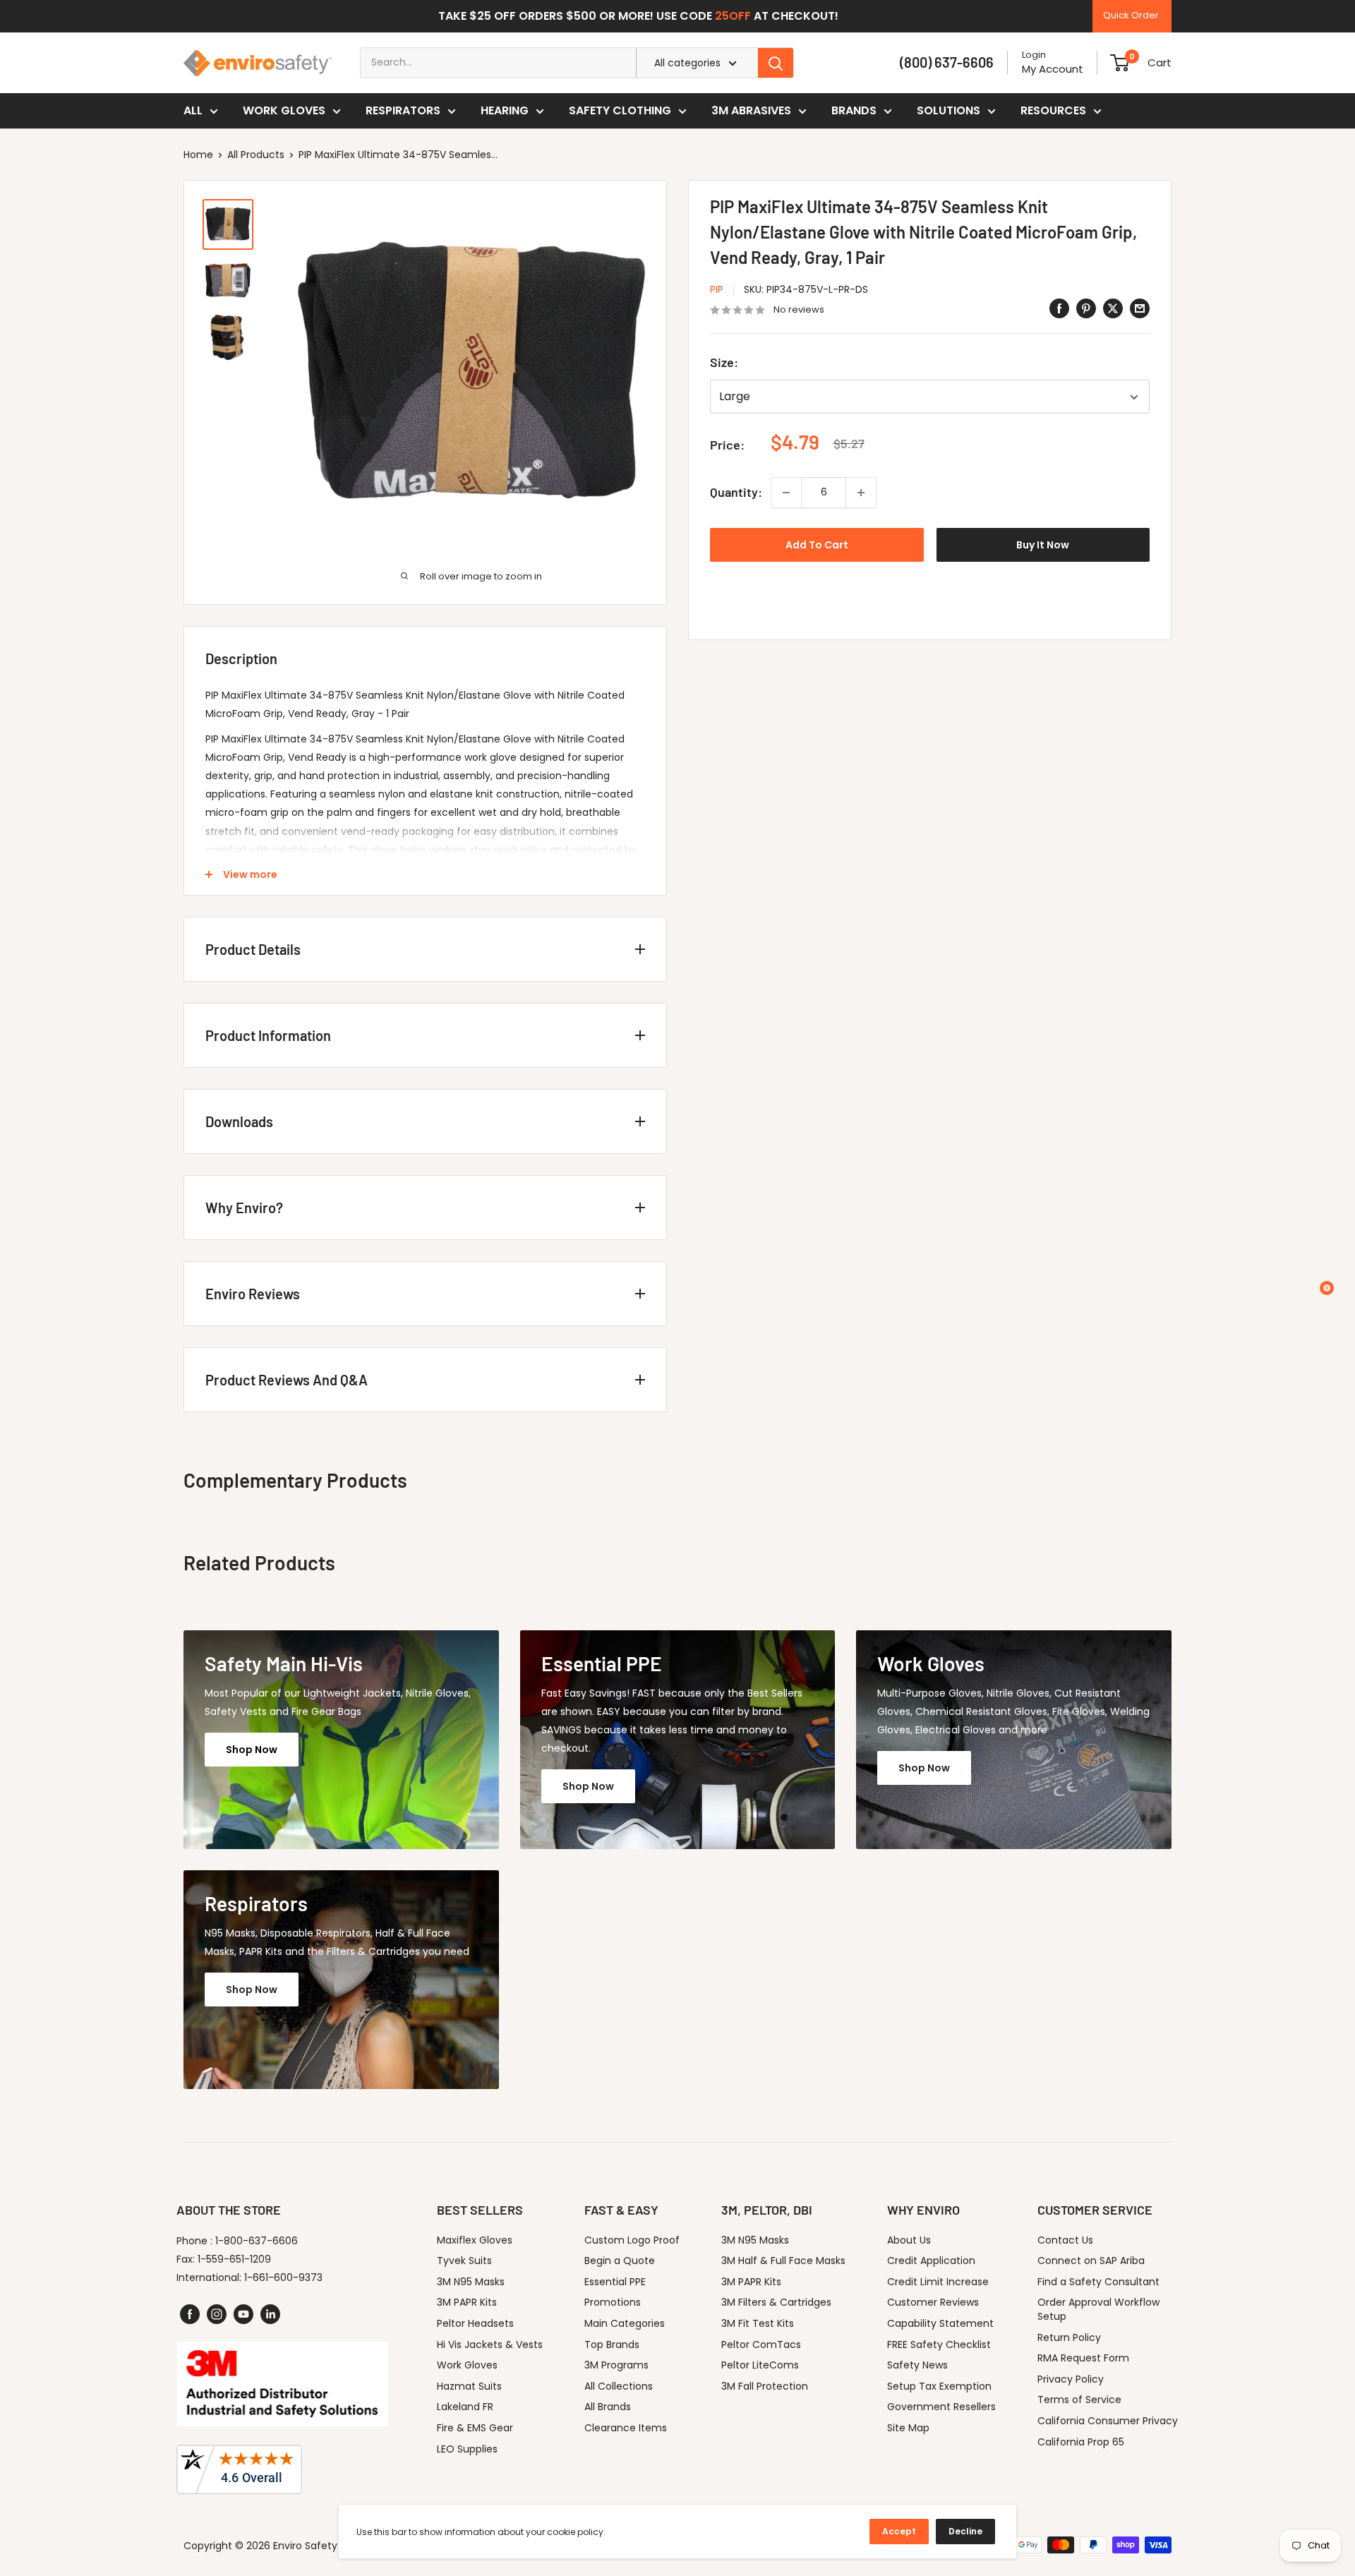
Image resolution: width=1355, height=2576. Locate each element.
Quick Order (1131, 15)
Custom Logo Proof (632, 2240)
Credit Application (931, 2261)
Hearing (505, 110)
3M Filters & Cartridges (776, 2302)
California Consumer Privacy (1108, 2421)
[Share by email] (1140, 308)
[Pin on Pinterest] (1086, 308)
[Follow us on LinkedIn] (270, 2314)
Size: (724, 363)
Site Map (908, 2428)
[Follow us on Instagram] (217, 2314)
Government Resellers (941, 2407)
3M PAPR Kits (467, 2302)
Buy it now (1043, 545)
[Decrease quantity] (786, 493)
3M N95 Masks (471, 2282)
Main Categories (625, 2323)
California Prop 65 (1081, 2442)
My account (1053, 69)
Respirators (403, 110)
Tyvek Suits (464, 2261)
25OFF (733, 16)
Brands (854, 110)
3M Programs (616, 2365)
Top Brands (612, 2345)
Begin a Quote (620, 2261)
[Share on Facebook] (1059, 308)
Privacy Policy (1071, 2379)
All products (256, 155)
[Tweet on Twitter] (1113, 308)
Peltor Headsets (475, 2323)
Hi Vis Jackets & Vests (490, 2345)
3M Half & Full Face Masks (783, 2261)
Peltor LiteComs (760, 2365)
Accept (899, 2531)
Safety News (917, 2365)
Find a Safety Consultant (1098, 2282)
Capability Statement (940, 2323)
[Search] (776, 63)
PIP (717, 289)
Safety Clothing (620, 110)
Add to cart (817, 545)
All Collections (619, 2386)
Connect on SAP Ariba (1091, 2261)
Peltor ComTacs (761, 2345)
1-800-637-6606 (257, 2241)
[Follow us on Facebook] (190, 2314)
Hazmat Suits (469, 2386)
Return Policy (1069, 2337)
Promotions (613, 2302)
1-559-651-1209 (234, 2259)
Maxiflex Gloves (475, 2240)
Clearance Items (626, 2428)
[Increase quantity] (861, 493)
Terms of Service (1079, 2400)
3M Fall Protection (765, 2386)
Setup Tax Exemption (939, 2386)
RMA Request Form (1083, 2358)
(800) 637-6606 (947, 62)
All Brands (608, 2407)
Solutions (948, 110)
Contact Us (1065, 2240)
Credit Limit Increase (938, 2282)
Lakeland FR (465, 2407)
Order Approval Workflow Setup (1098, 2309)
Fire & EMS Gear (475, 2428)
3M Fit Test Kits (758, 2323)
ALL (193, 110)
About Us (909, 2240)
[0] (1120, 63)
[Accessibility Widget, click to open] (1327, 1288)
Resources (1053, 110)
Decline (965, 2531)
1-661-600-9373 (283, 2277)
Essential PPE (615, 2282)
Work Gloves (284, 110)
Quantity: (736, 492)
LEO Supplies (467, 2449)
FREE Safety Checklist (939, 2345)
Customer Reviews (933, 2302)
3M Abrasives (751, 110)
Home (198, 155)
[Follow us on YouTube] (243, 2314)
